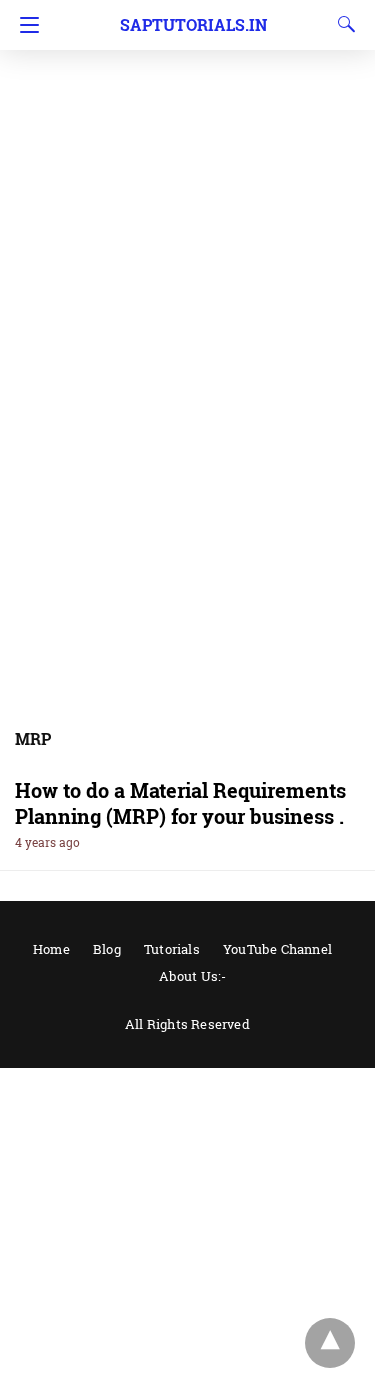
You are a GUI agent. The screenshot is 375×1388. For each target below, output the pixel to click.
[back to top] (330, 1343)
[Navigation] (24, 25)
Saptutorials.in (193, 24)
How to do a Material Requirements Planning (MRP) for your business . (180, 803)
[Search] (342, 24)
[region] (187, 160)
